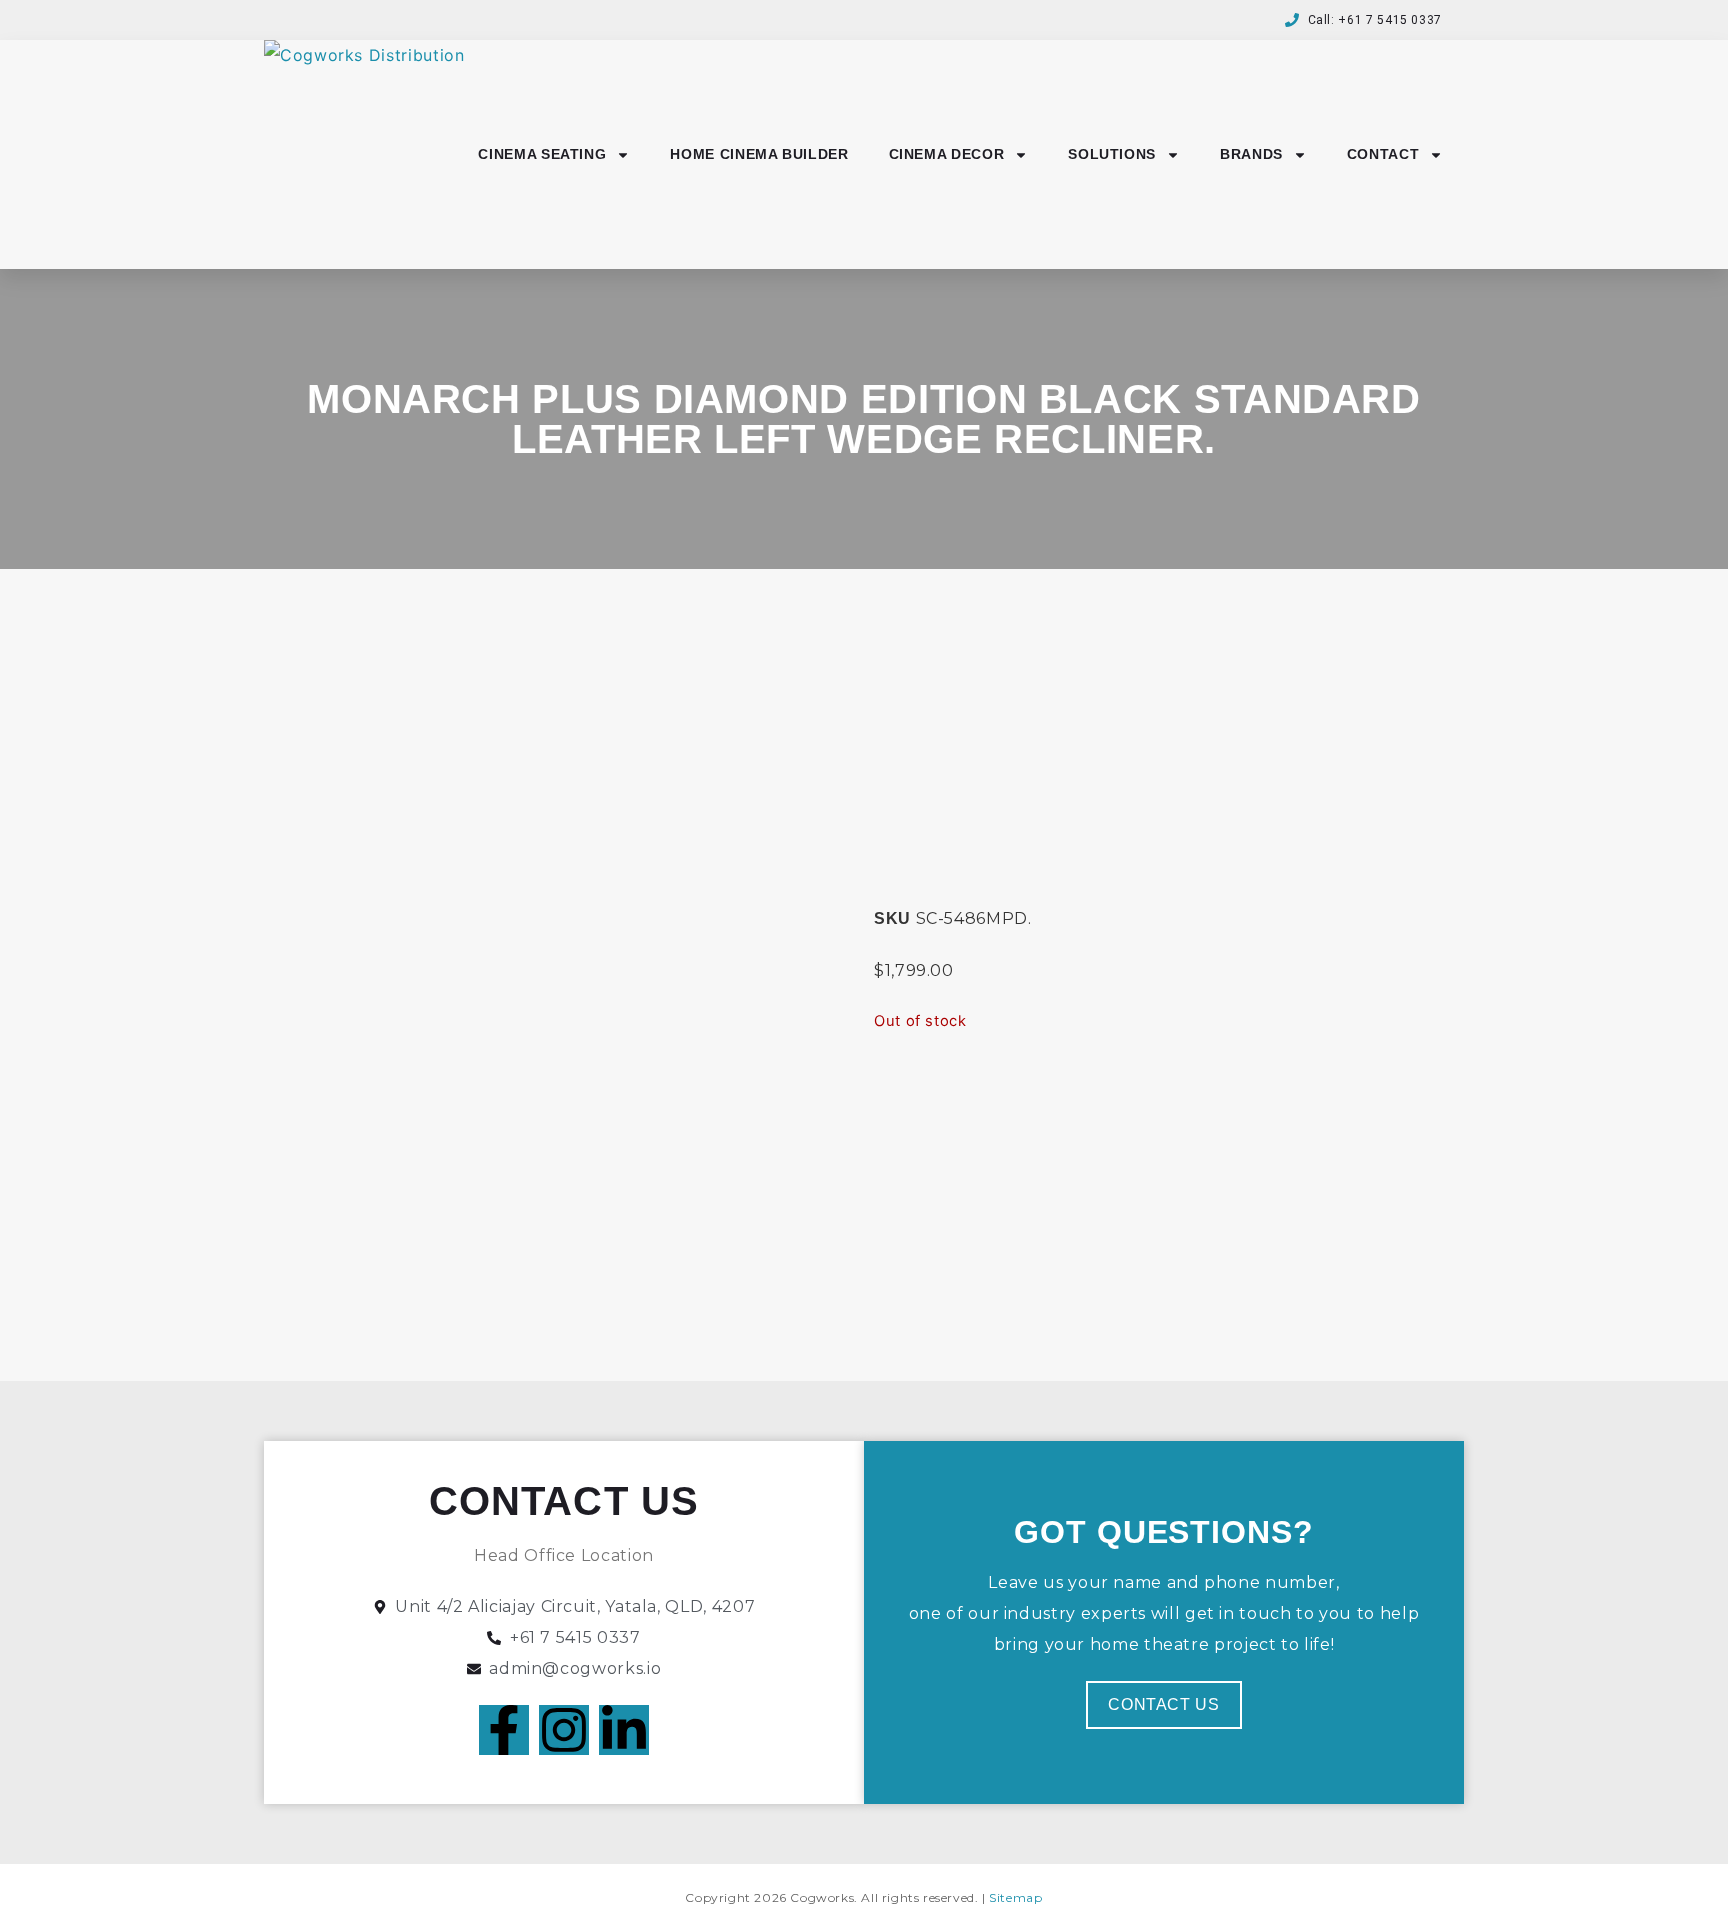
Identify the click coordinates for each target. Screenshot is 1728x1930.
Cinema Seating (542, 154)
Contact (1383, 154)
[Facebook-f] (504, 1730)
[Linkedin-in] (624, 1730)
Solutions (1112, 154)
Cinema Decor (947, 154)
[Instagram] (564, 1730)
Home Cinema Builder (759, 154)
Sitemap (1015, 1897)
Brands (1251, 154)
